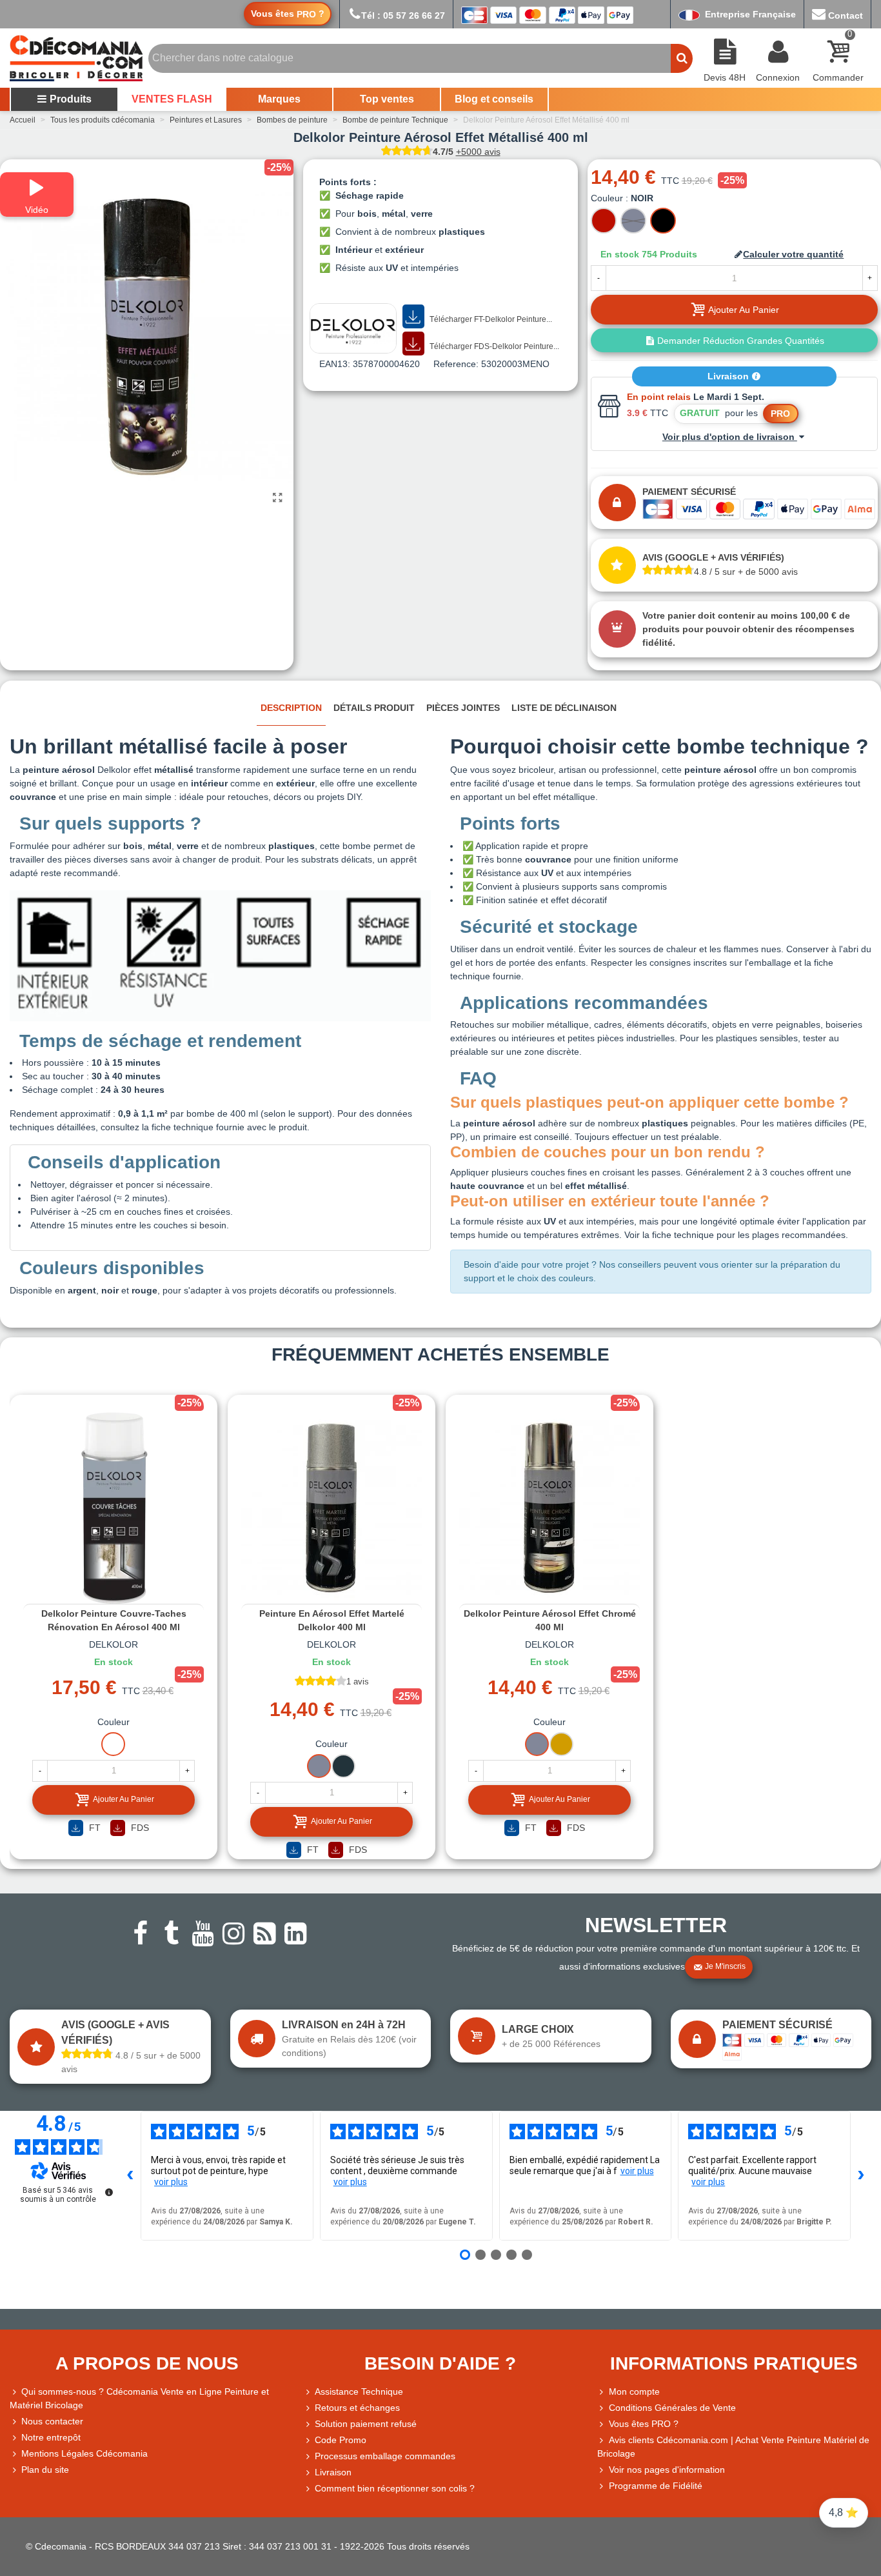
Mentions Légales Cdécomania (84, 2453)
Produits (71, 99)
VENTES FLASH (172, 99)
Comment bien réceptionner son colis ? (395, 2488)
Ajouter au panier (124, 1799)
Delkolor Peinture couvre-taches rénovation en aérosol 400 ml (114, 1620)
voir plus (171, 2182)
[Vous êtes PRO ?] (603, 2424)
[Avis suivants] (861, 2176)
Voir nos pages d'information (667, 2470)
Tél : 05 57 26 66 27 (403, 15)
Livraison (729, 376)
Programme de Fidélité (656, 2486)
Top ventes (387, 99)
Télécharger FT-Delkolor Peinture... (490, 319)
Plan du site (45, 2470)
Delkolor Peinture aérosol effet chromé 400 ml (550, 1620)
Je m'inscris (725, 1966)
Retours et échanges (357, 2408)
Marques (279, 99)
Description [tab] (291, 708)
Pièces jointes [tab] (463, 708)
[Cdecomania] (76, 58)
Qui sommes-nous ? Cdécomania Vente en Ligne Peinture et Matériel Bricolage (139, 2398)
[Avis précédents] (130, 2176)
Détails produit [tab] (374, 708)
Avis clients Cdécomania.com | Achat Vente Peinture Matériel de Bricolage (733, 2447)
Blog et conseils (494, 99)
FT (94, 1828)
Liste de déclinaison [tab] (564, 708)
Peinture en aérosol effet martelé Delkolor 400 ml (332, 1620)
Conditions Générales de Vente (672, 2408)
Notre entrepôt (51, 2437)
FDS (139, 1828)
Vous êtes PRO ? (644, 2424)
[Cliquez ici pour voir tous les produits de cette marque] (353, 328)
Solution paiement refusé (366, 2424)
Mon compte (634, 2391)
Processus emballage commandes (385, 2456)
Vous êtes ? (288, 14)
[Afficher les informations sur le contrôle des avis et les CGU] (109, 2192)
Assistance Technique (359, 2391)
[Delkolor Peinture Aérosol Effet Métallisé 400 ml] (277, 498)
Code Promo (341, 2440)
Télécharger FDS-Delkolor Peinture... (493, 346)
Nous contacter (52, 2421)
